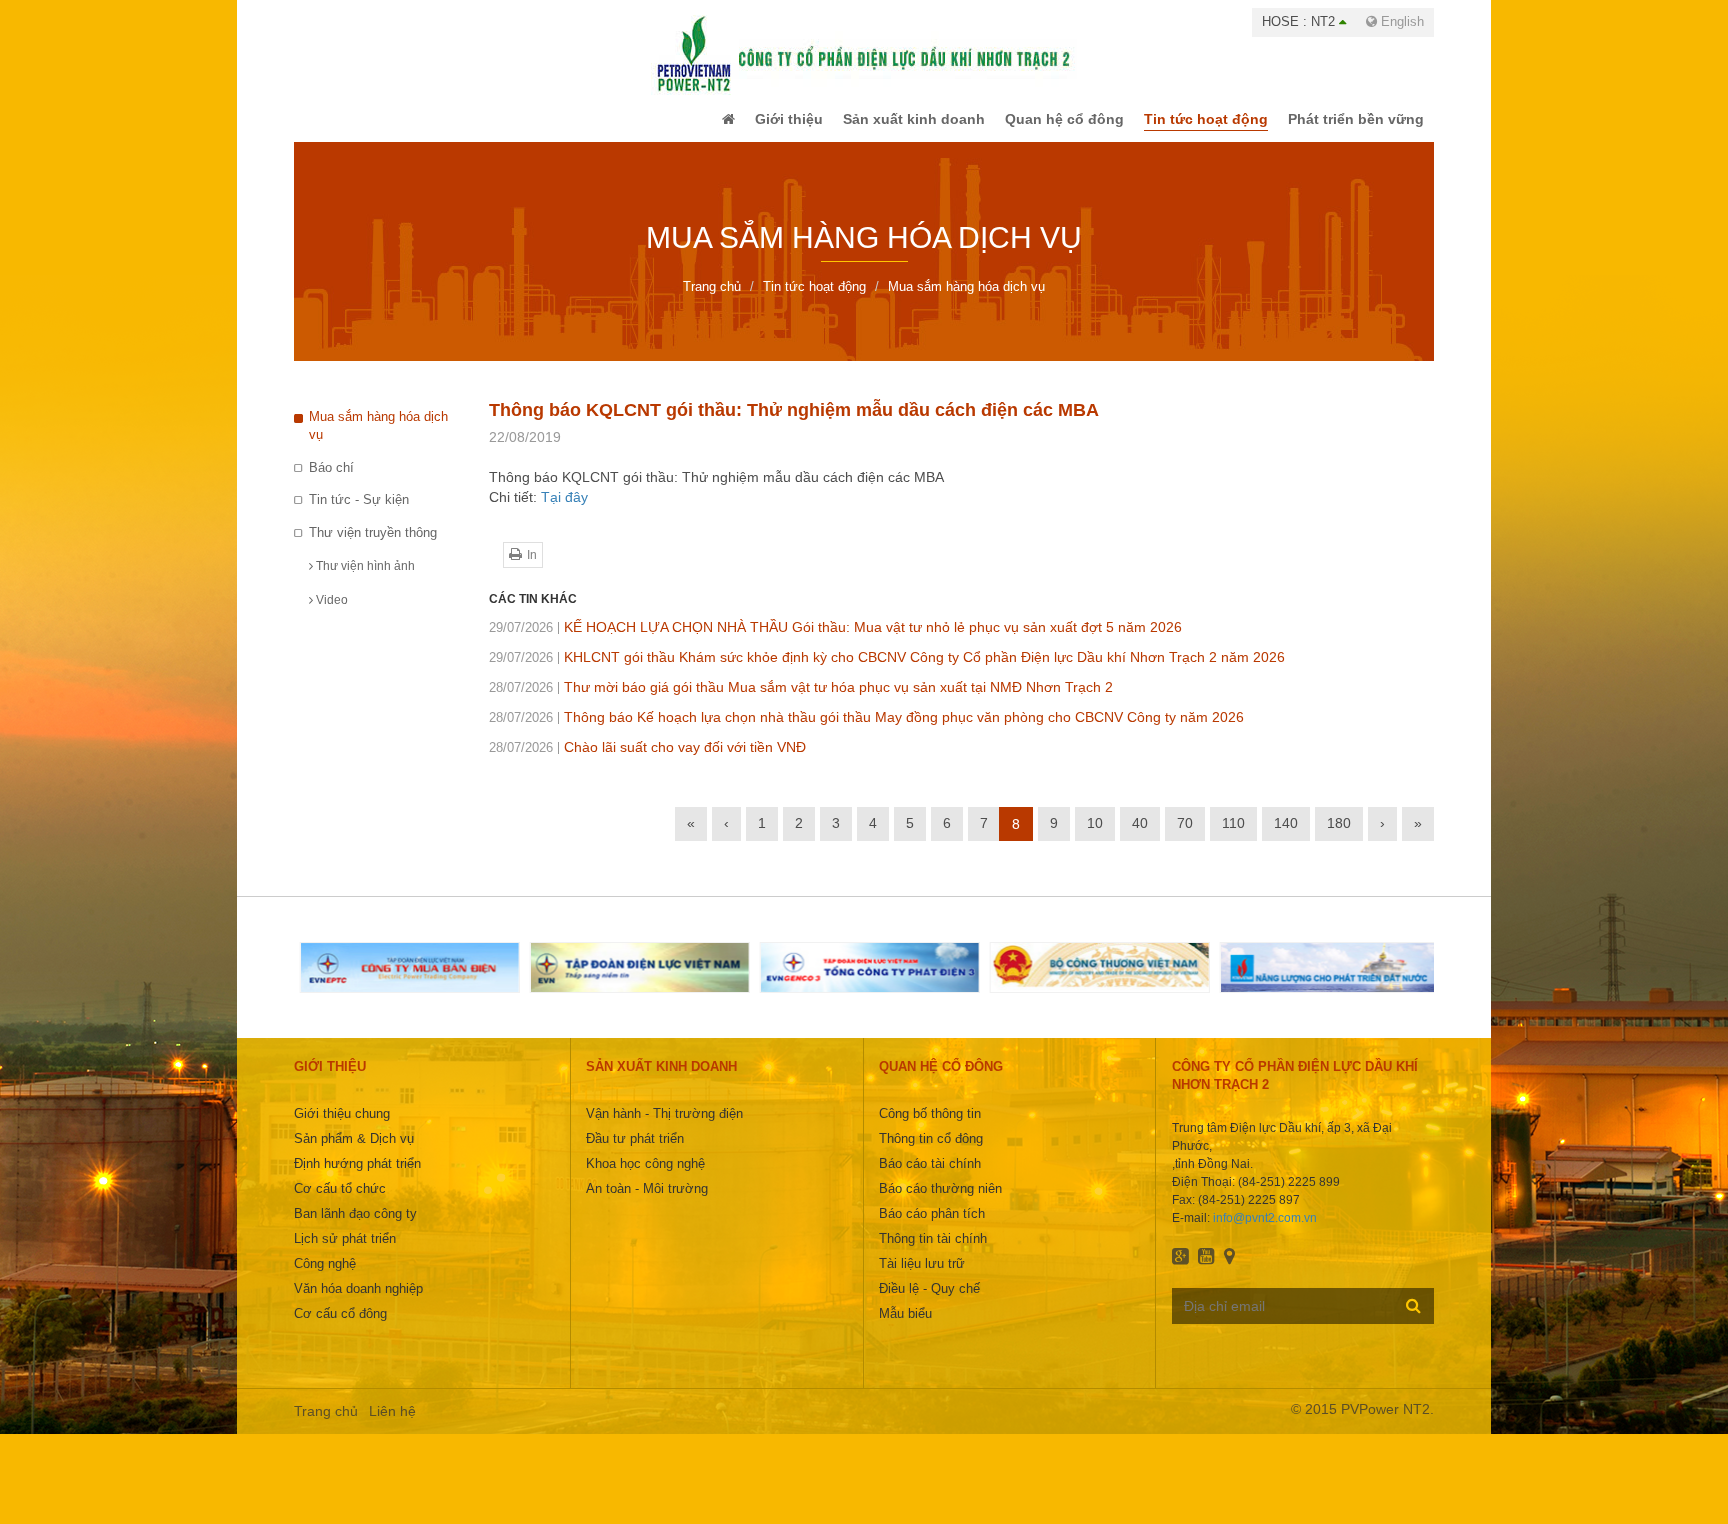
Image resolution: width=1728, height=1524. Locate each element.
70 (1185, 837)
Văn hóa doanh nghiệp (358, 1302)
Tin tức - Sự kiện (359, 513)
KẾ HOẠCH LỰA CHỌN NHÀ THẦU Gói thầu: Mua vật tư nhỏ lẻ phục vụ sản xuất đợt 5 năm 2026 (835, 641)
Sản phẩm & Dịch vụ (354, 1152)
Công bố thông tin (930, 1127)
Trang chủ (326, 1425)
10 (1095, 837)
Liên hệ (392, 1425)
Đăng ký (1413, 1319)
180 (1339, 837)
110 (1233, 837)
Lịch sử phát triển (345, 1252)
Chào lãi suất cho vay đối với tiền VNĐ (647, 761)
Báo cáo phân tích (932, 1227)
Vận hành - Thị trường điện (664, 1127)
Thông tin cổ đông (931, 1152)
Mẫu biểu (905, 1327)
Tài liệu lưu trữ (922, 1277)
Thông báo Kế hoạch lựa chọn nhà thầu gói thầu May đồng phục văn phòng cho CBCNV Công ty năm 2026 (866, 731)
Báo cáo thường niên (940, 1202)
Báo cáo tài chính (930, 1177)
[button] (687, 126)
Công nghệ (325, 1277)
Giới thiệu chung (342, 1127)
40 (1140, 837)
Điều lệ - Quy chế (929, 1302)
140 (1286, 837)
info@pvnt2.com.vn (1265, 1232)
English (1400, 21)
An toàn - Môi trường (647, 1202)
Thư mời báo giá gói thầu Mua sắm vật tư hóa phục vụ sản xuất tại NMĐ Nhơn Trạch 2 (801, 701)
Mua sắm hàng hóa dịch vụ (378, 440)
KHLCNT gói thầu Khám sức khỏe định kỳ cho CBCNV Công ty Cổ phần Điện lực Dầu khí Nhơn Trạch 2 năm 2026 (887, 671)
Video (330, 614)
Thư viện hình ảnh (364, 580)
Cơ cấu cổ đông (340, 1327)
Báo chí (331, 481)
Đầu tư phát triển (635, 1152)
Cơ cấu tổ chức (340, 1202)
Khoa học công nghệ (645, 1177)
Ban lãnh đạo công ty (355, 1227)
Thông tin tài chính (933, 1252)
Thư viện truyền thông (373, 546)
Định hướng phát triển (357, 1177)
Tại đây (564, 511)
